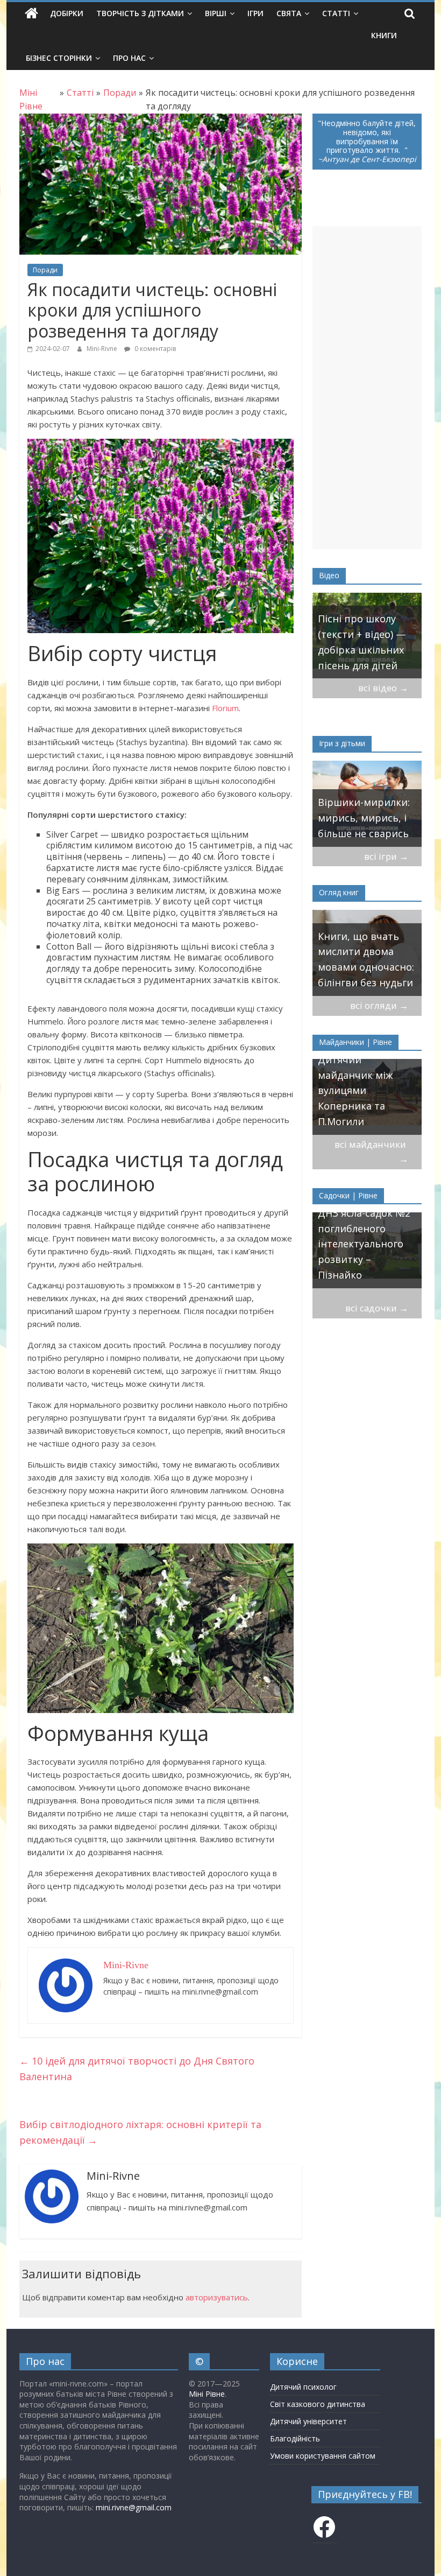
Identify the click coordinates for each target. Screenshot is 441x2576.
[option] (367, 804)
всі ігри (386, 856)
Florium (225, 708)
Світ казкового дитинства (318, 2404)
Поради (45, 270)
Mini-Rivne (103, 349)
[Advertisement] (367, 388)
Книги (384, 35)
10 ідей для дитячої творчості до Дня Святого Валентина (137, 2069)
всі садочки (377, 1308)
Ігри (255, 13)
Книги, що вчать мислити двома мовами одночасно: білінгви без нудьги (366, 959)
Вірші (216, 13)
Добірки (67, 13)
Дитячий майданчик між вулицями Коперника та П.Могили (355, 1090)
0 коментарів (154, 349)
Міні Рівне (207, 2394)
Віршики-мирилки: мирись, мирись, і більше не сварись (364, 818)
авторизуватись (217, 2297)
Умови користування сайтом (323, 2456)
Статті (336, 13)
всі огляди (379, 1005)
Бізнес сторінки (59, 58)
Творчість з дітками (140, 13)
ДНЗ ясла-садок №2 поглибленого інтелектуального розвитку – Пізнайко (364, 1244)
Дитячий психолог (303, 2387)
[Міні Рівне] (31, 13)
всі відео (383, 688)
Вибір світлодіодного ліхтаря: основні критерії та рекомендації (140, 2132)
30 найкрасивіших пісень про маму (384, 658)
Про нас (129, 58)
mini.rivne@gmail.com (134, 2507)
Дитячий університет (308, 2421)
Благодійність (295, 2438)
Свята (289, 13)
